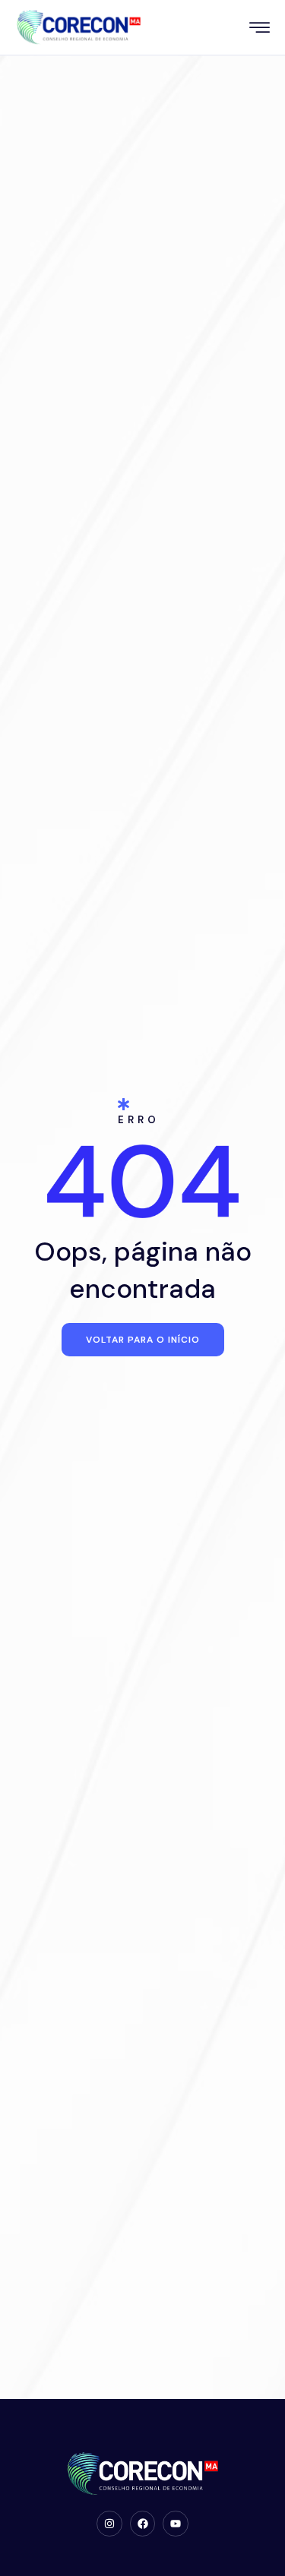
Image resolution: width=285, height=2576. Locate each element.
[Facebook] (143, 2524)
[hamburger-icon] (260, 29)
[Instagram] (109, 2524)
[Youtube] (176, 2524)
